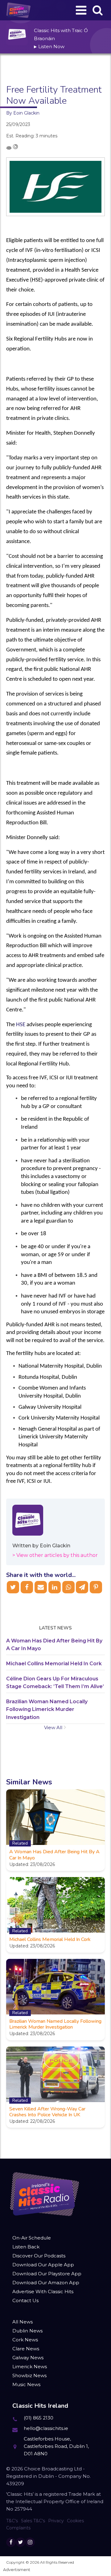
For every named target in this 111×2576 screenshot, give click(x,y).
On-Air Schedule (32, 2238)
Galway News (28, 2358)
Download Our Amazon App (46, 2283)
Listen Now (49, 46)
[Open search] (98, 10)
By (23, 113)
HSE (21, 1025)
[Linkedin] (55, 1587)
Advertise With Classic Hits (43, 2292)
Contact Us (25, 2300)
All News (23, 2322)
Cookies (75, 2521)
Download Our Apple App (43, 2265)
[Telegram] (82, 1587)
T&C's (12, 2521)
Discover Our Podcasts (39, 2256)
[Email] (41, 1587)
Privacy (56, 2521)
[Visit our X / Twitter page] (21, 2542)
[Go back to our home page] (45, 2194)
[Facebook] (27, 1587)
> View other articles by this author (55, 1555)
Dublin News (27, 2331)
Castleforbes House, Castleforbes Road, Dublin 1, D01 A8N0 (56, 2446)
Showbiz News (29, 2375)
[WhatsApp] (68, 1587)
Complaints (18, 2528)
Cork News (25, 2340)
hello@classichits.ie (46, 2428)
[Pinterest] (96, 1587)
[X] (13, 1587)
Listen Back (26, 2247)
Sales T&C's (33, 2521)
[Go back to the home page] (18, 10)
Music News (26, 2384)
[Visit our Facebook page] (11, 2542)
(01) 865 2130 (39, 2418)
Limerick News (30, 2367)
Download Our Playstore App (47, 2274)
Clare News (26, 2349)
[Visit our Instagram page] (30, 2542)
